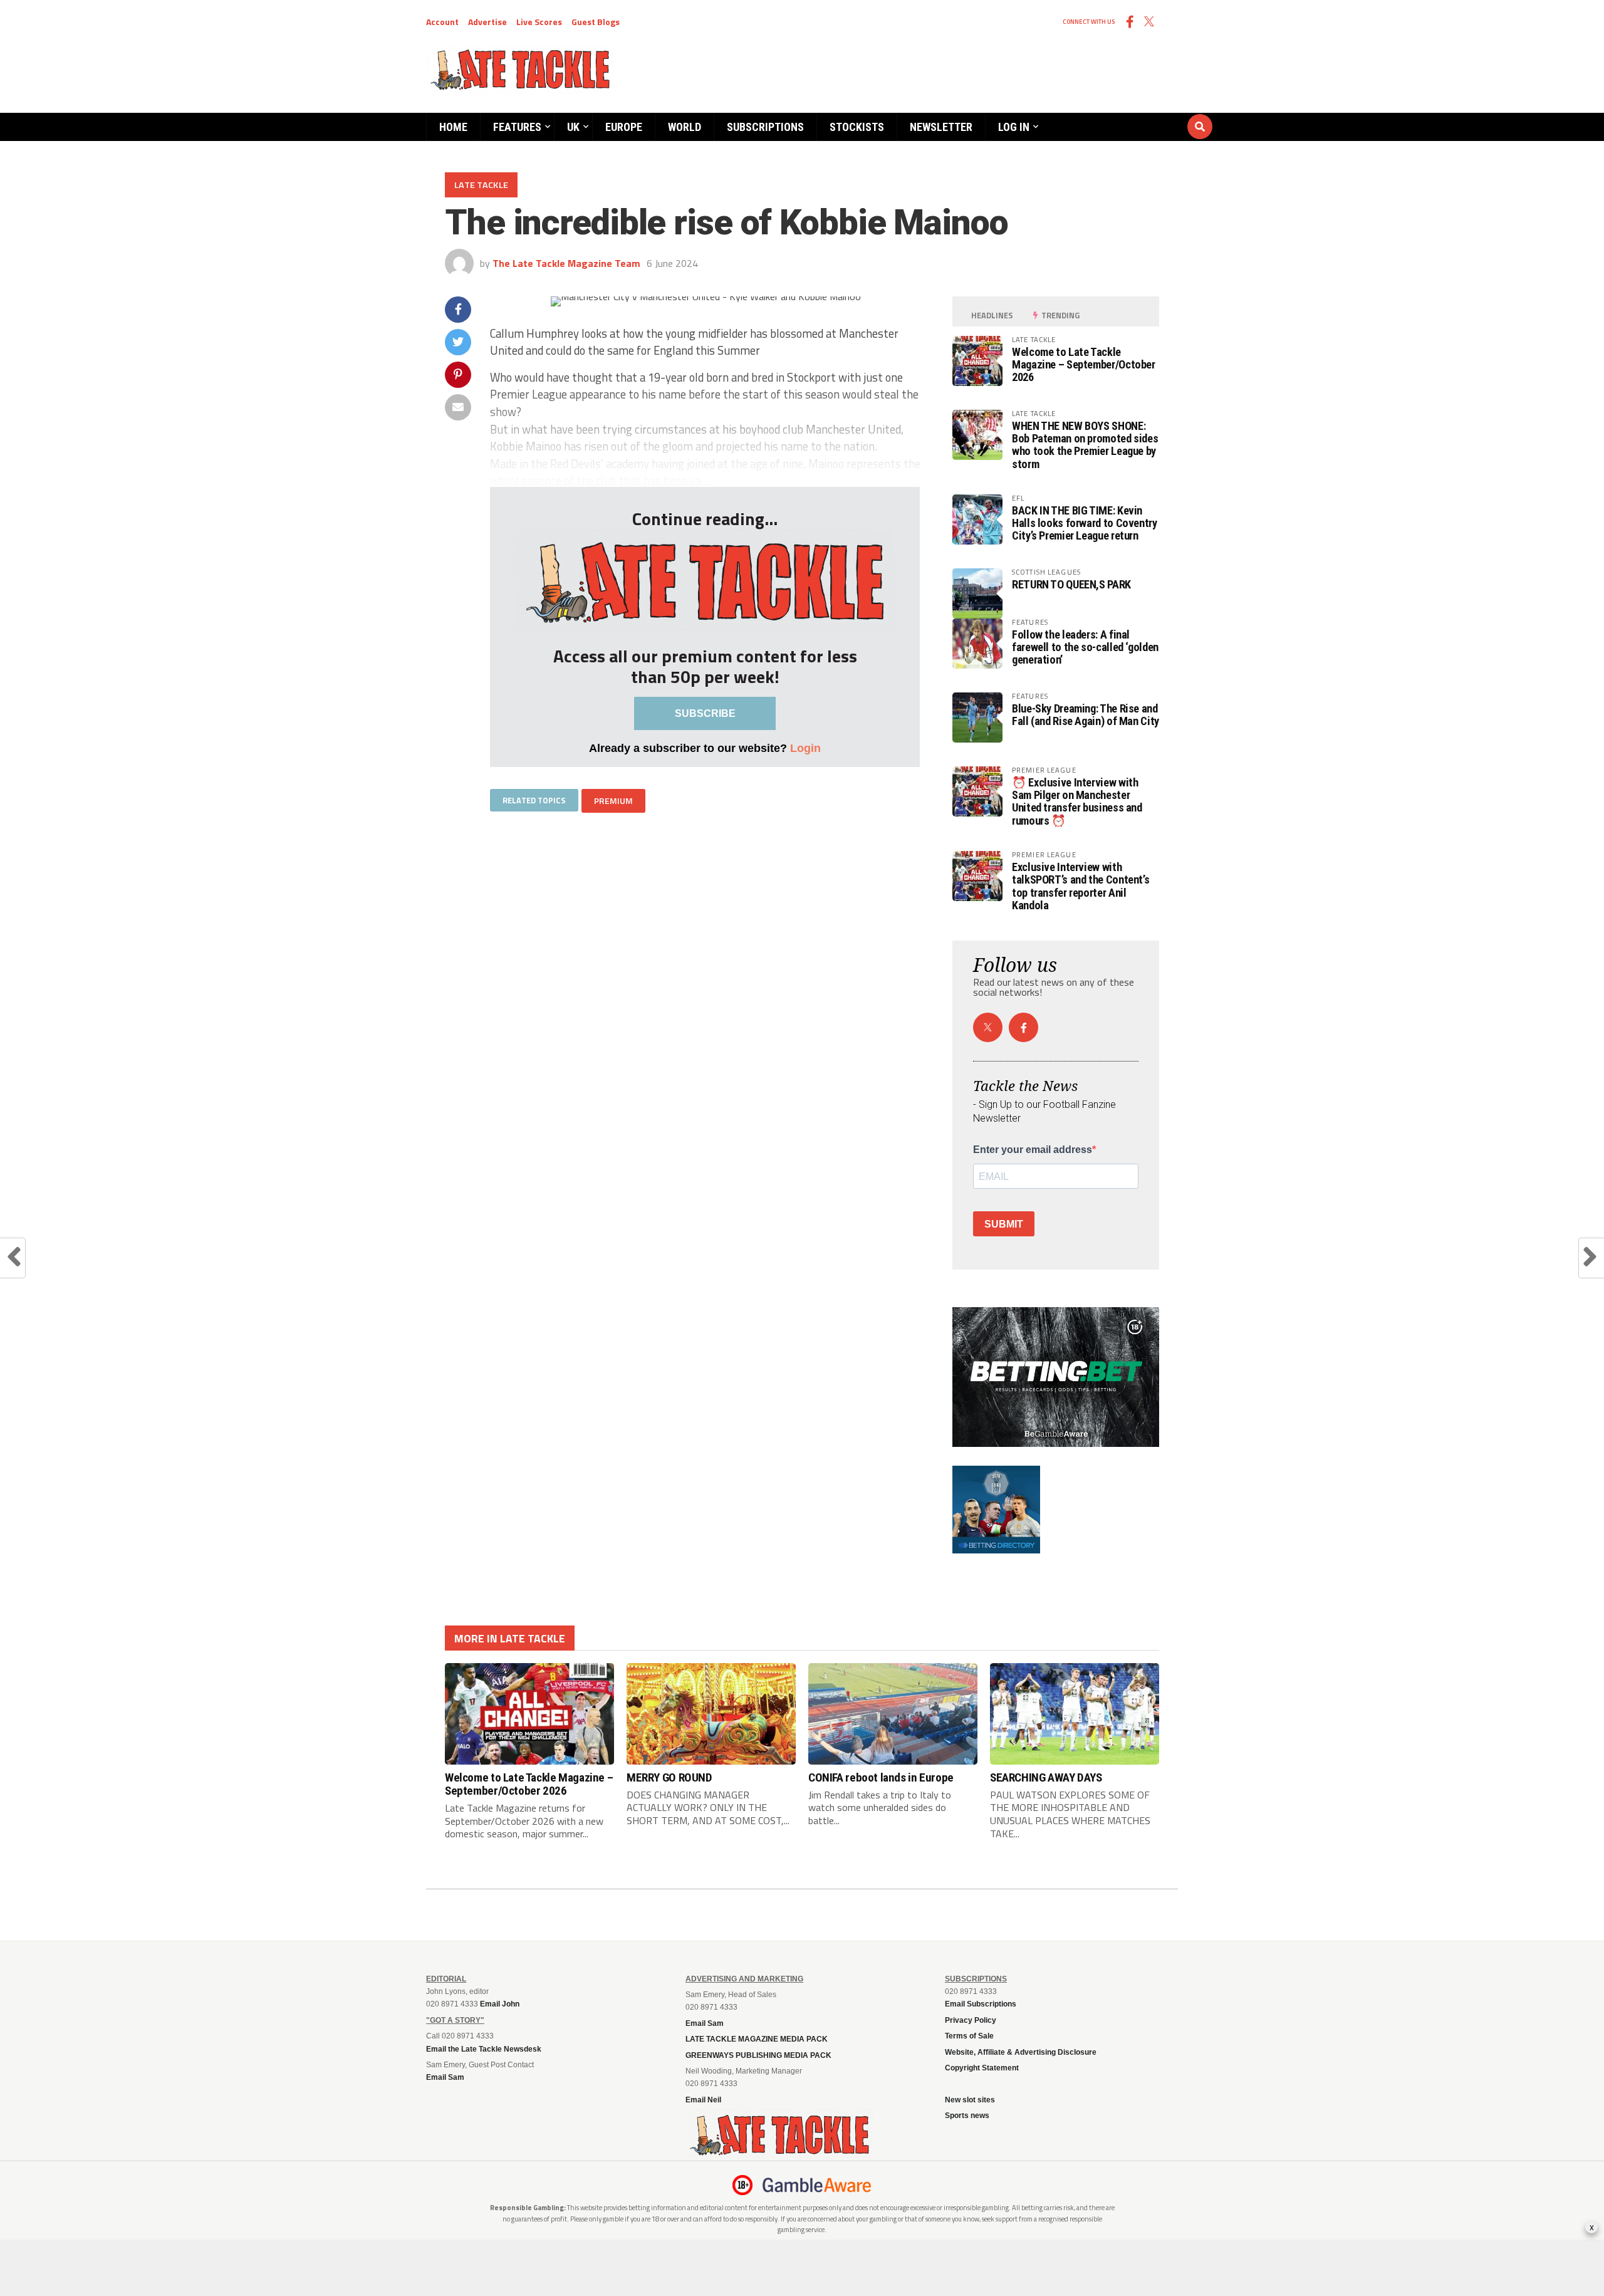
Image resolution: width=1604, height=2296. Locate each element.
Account (442, 22)
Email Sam (705, 2023)
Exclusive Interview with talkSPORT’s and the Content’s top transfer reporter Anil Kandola (1081, 886)
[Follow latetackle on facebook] (1023, 1027)
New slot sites (970, 2100)
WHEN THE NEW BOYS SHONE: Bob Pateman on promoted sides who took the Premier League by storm (1085, 445)
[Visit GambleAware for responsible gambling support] (817, 2185)
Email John (500, 2004)
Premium (613, 801)
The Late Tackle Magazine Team (566, 263)
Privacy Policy (971, 2020)
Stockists (857, 127)
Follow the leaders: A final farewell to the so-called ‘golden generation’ (1085, 647)
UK (573, 127)
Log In (1014, 127)
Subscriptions (765, 127)
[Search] (1125, 115)
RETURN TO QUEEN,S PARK (1071, 584)
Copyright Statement (982, 2068)
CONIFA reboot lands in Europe (881, 1777)
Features (517, 127)
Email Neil (703, 2100)
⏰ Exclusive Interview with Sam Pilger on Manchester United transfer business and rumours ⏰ (1077, 801)
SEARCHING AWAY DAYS (1046, 1777)
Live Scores (539, 22)
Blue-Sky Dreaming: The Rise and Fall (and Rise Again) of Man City (1086, 715)
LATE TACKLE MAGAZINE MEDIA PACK (757, 2039)
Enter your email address (1033, 1150)
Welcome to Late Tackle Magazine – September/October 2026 (1084, 364)
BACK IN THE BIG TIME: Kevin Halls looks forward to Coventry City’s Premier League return (1085, 523)
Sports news (967, 2116)
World (685, 127)
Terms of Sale (969, 2036)
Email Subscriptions (981, 2004)
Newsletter (941, 127)
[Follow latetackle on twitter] (988, 1027)
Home (453, 127)
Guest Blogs (596, 22)
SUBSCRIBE (705, 713)
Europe (624, 127)
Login (805, 748)
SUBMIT (1004, 1224)
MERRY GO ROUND (669, 1777)
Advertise (487, 22)
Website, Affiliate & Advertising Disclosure (1021, 2052)
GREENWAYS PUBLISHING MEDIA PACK (758, 2055)
